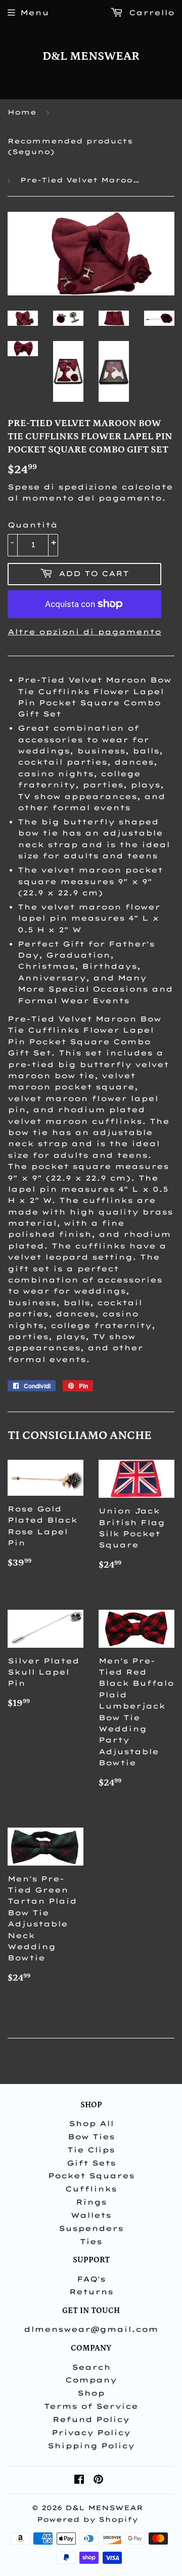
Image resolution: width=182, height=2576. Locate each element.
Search (91, 2367)
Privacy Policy (91, 2433)
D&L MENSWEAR (91, 56)
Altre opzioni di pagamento (84, 632)
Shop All (91, 2124)
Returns (91, 2292)
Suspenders (91, 2228)
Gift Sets (91, 2163)
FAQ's (91, 2279)
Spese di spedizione (63, 487)
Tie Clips (91, 2150)
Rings (91, 2202)
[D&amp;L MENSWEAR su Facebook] (79, 2481)
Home (22, 112)
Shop (91, 2393)
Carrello (150, 13)
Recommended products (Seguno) (70, 146)
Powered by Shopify (87, 2519)
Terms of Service (91, 2406)
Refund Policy (91, 2419)
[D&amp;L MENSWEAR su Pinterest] (98, 2481)
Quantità (33, 525)
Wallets (91, 2215)
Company (91, 2380)
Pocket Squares (91, 2176)
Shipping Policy (91, 2446)
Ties (91, 2242)
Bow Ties (91, 2137)
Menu (35, 13)
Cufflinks (91, 2189)
